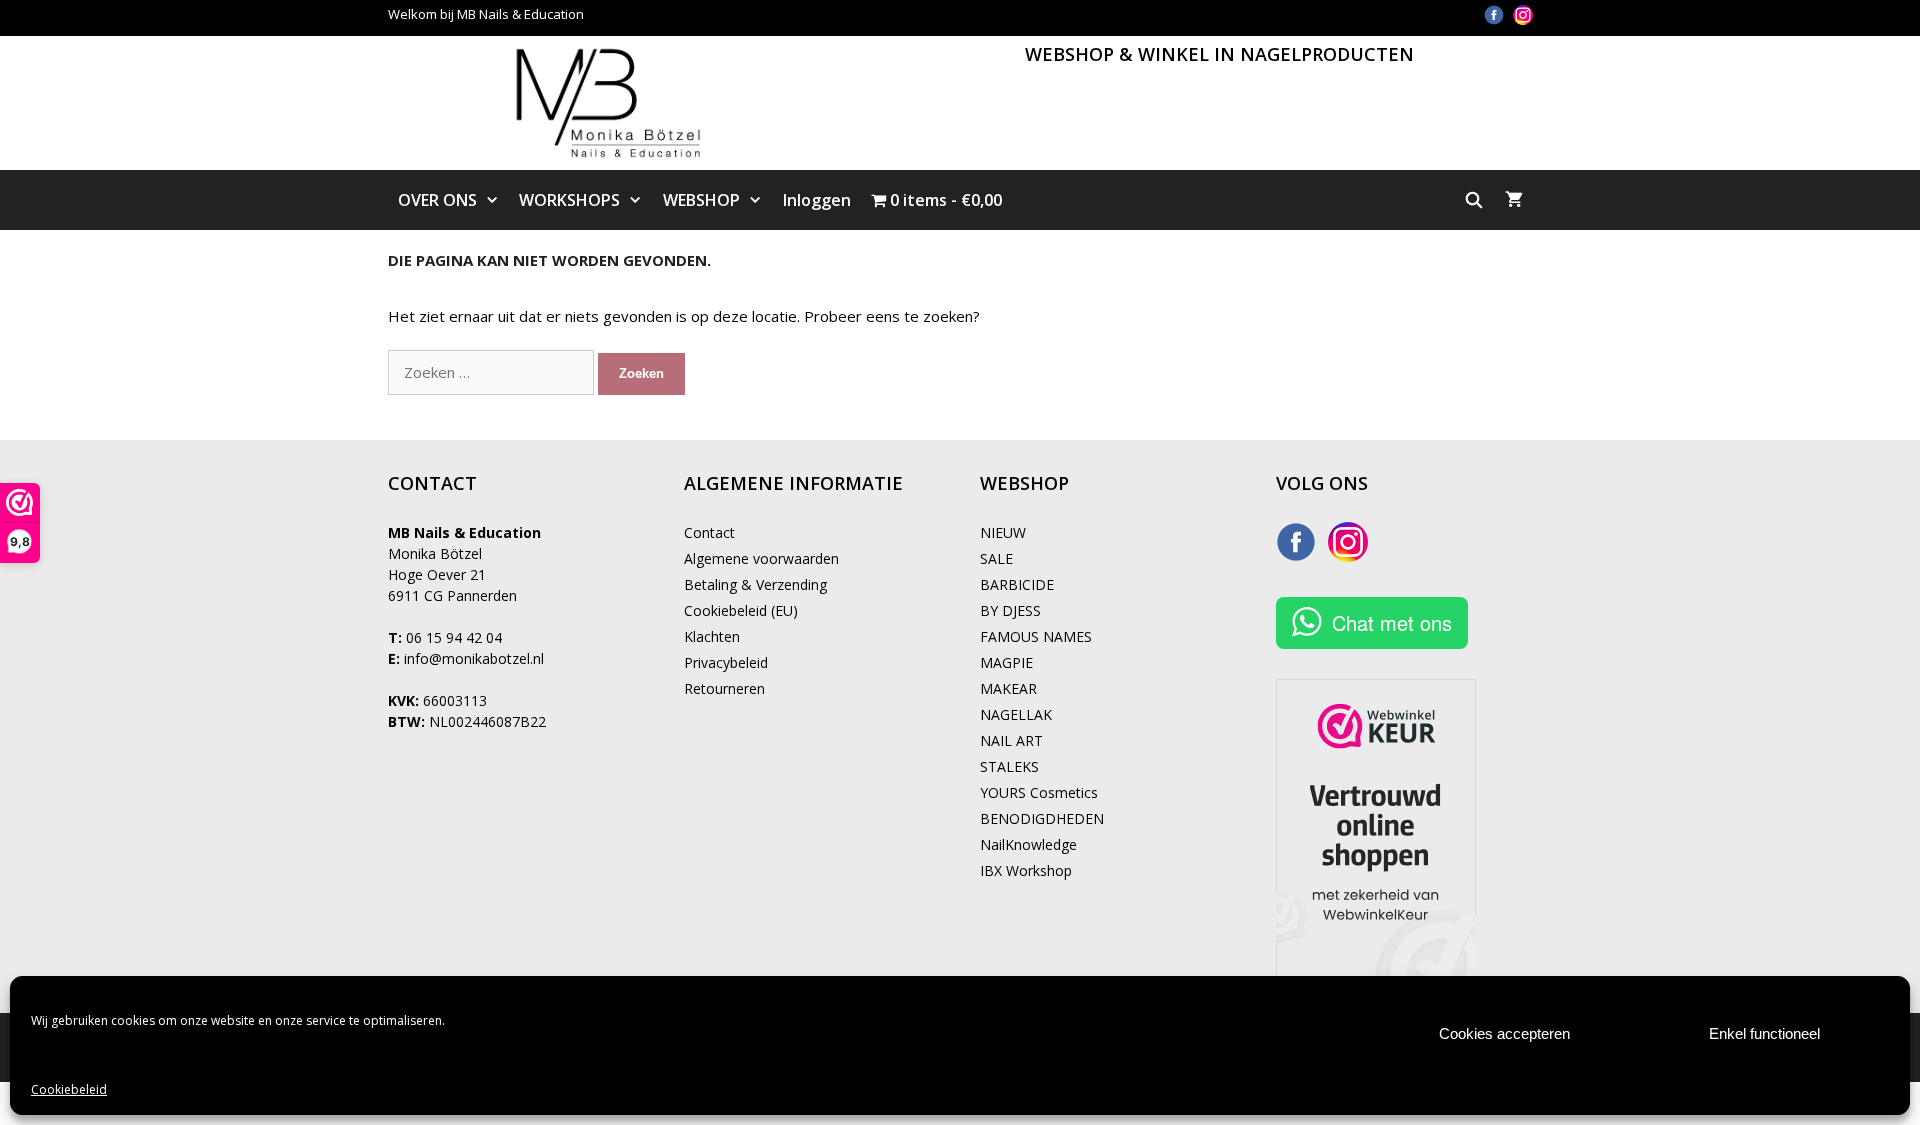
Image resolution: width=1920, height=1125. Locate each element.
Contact (709, 532)
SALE (996, 558)
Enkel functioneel (1764, 1033)
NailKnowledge (1028, 844)
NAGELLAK (1016, 714)
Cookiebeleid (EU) (741, 610)
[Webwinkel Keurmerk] (1376, 831)
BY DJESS (1010, 610)
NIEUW (1003, 532)
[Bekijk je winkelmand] (1514, 200)
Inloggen (817, 200)
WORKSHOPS (569, 200)
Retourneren (724, 688)
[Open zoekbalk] (1474, 200)
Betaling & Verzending (755, 584)
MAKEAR (1008, 688)
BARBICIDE (1017, 584)
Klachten (712, 636)
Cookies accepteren (1504, 1033)
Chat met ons (1392, 622)
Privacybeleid (726, 662)
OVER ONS (437, 200)
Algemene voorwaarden (761, 558)
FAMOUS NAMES (1036, 636)
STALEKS (1009, 766)
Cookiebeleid (69, 1089)
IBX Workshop (1026, 870)
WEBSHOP (701, 200)
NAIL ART (1011, 740)
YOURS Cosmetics (1039, 792)
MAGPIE (1006, 662)
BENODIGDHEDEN (1042, 818)
